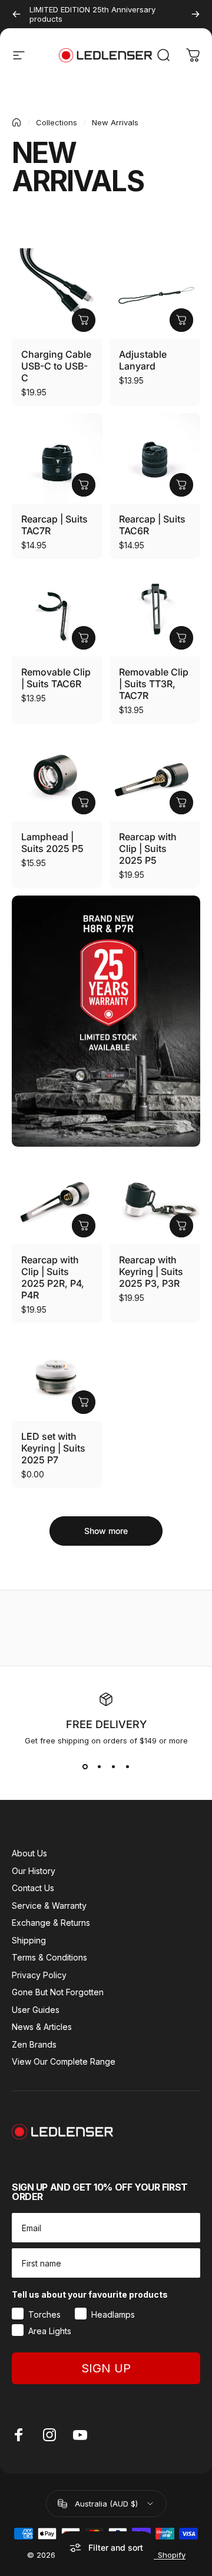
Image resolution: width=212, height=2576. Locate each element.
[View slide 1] (85, 1766)
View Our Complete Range (64, 2061)
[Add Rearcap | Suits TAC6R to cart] (181, 485)
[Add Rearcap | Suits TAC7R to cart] (84, 485)
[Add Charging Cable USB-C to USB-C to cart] (84, 320)
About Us (29, 1853)
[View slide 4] (127, 1766)
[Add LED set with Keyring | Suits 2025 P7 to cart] (84, 1402)
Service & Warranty (49, 1906)
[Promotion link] (106, 1021)
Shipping (29, 1940)
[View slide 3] (113, 1766)
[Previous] (16, 14)
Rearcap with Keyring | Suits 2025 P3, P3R (151, 1272)
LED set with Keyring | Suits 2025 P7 (53, 1448)
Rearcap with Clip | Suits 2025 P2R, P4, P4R (53, 1277)
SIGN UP (106, 2368)
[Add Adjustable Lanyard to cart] (181, 320)
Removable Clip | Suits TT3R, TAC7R (154, 684)
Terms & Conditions (49, 1957)
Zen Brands (34, 2044)
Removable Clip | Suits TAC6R (56, 678)
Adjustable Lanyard (143, 360)
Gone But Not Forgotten (58, 1992)
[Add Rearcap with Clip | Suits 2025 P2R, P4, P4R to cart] (84, 1226)
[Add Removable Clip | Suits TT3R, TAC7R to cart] (181, 638)
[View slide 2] (99, 1766)
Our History (34, 1871)
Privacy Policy (39, 1975)
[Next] (196, 14)
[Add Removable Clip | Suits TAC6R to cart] (84, 638)
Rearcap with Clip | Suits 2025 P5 (148, 848)
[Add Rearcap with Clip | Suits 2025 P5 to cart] (181, 803)
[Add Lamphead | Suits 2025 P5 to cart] (84, 803)
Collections (57, 122)
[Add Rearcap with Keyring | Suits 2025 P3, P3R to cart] (181, 1226)
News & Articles (42, 2027)
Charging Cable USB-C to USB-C (56, 366)
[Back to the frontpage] (16, 122)
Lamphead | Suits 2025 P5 (52, 843)
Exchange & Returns (51, 1923)
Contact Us (33, 1888)
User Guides (36, 2010)
